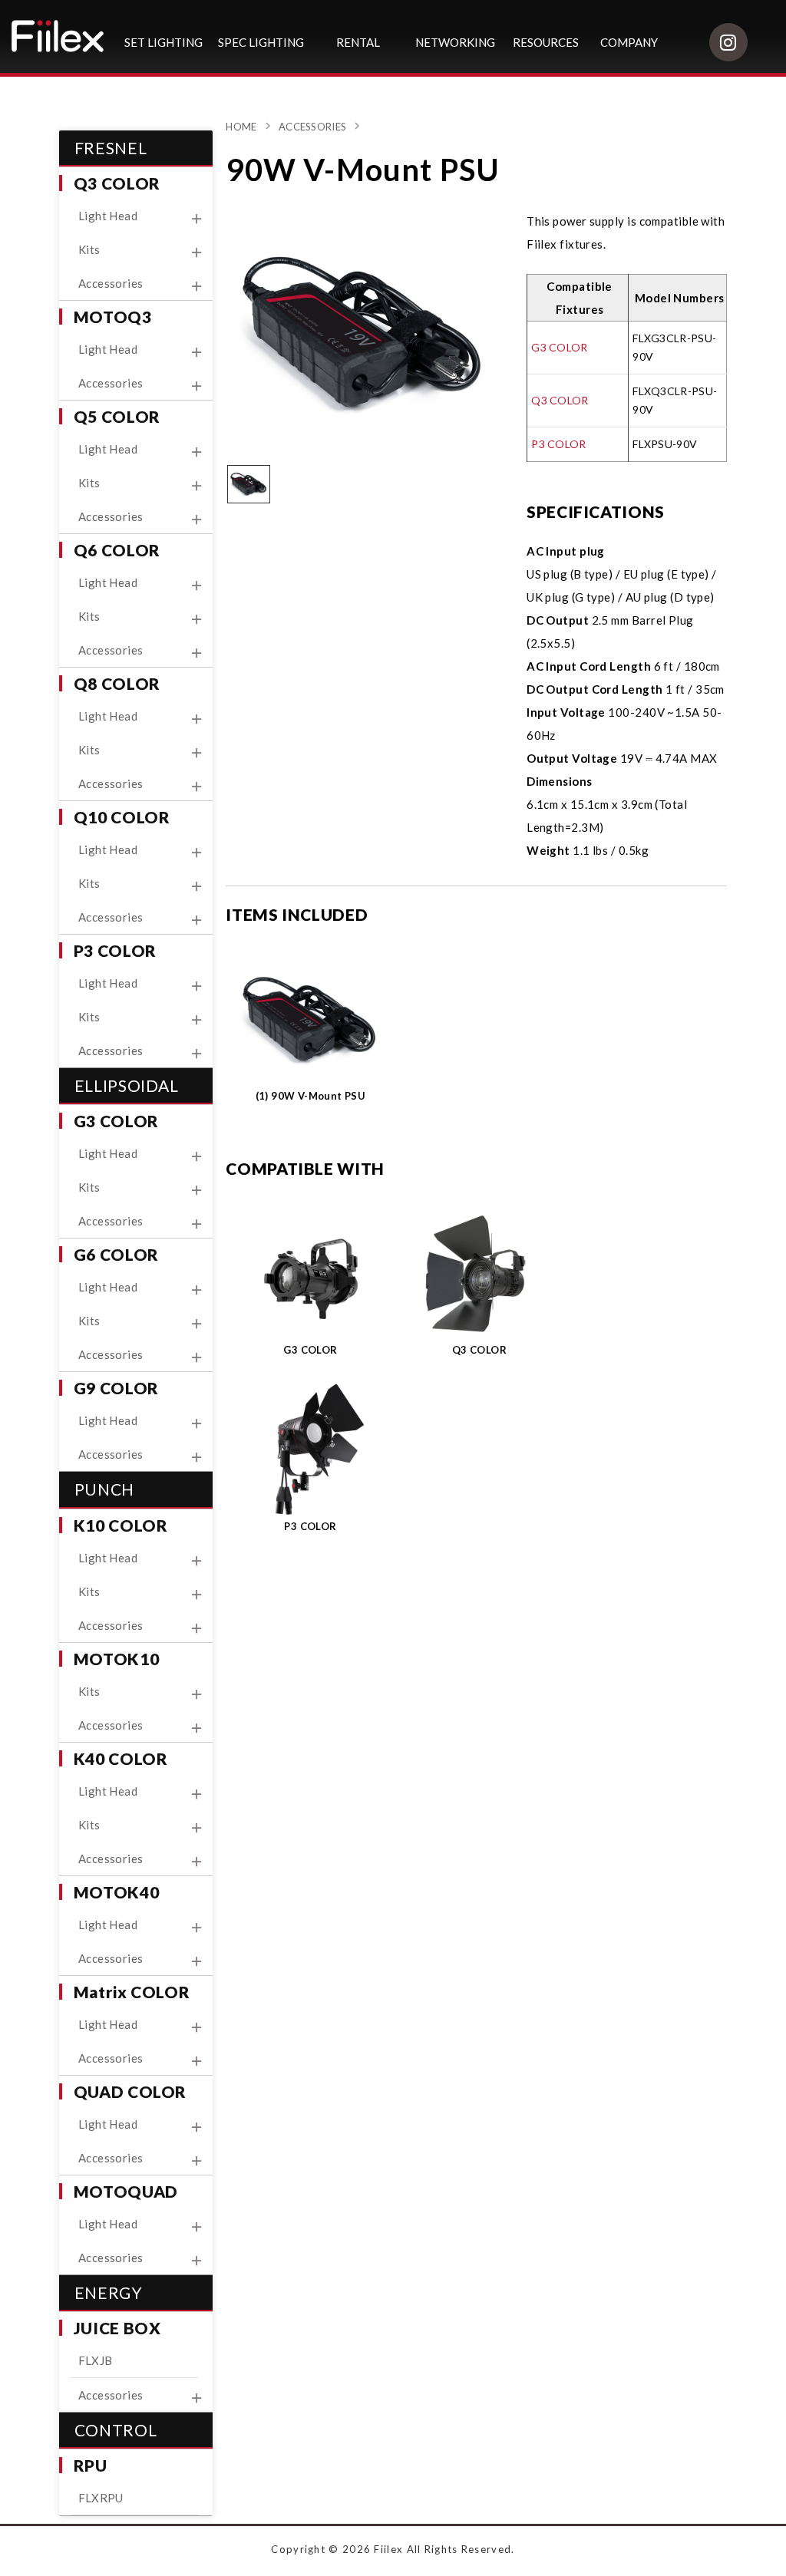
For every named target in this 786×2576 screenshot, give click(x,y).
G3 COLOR (559, 347)
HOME (241, 127)
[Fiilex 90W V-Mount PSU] (363, 331)
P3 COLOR (558, 444)
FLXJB (96, 2360)
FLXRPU (101, 2498)
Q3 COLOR (560, 400)
